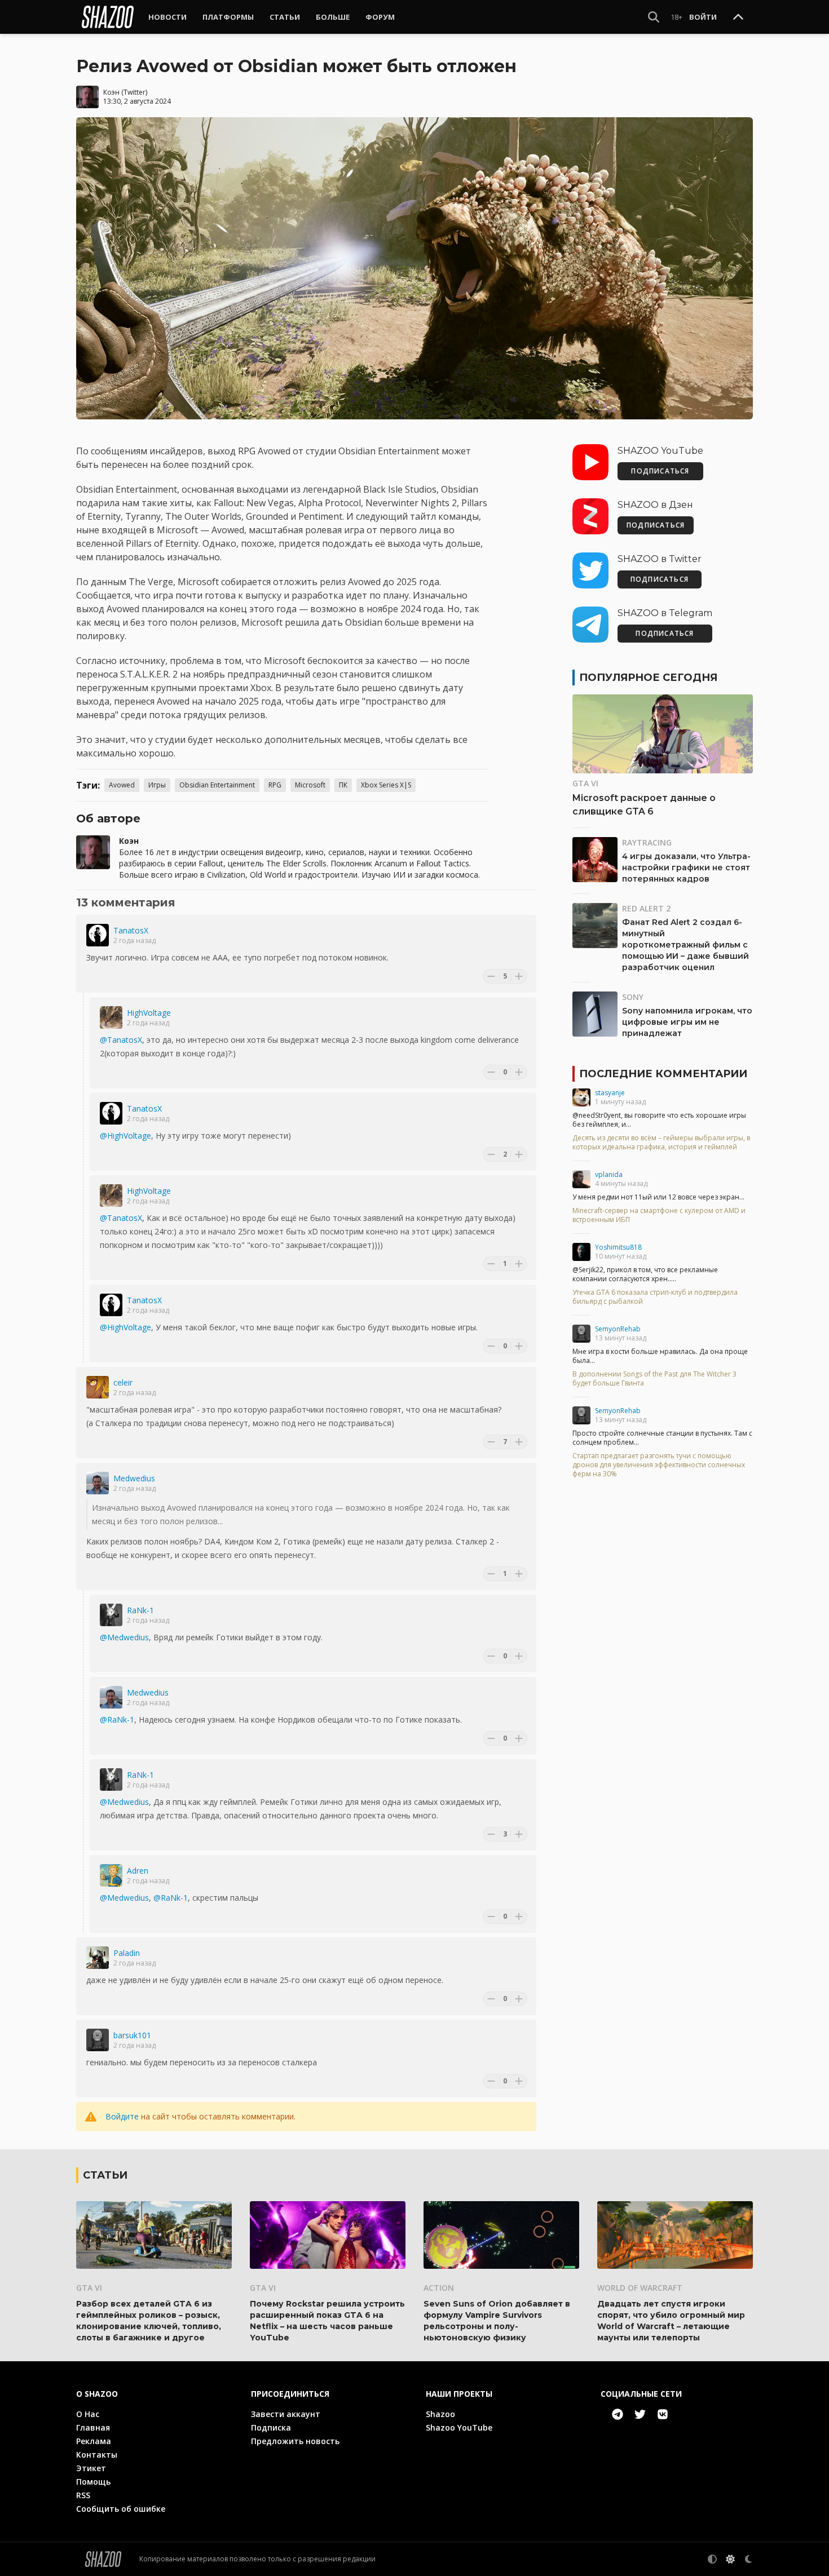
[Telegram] (618, 2414)
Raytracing (647, 842)
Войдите (122, 2116)
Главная (93, 2427)
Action (439, 2288)
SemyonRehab (618, 1329)
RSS (83, 2495)
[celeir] (98, 1387)
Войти (703, 17)
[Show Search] (654, 17)
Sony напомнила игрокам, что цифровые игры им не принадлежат (687, 1022)
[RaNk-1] (111, 1615)
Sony (633, 997)
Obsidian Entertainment (217, 785)
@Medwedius (124, 1637)
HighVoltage (149, 1013)
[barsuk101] (98, 2040)
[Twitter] (640, 2414)
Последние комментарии (663, 1074)
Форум (380, 17)
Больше (333, 17)
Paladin (127, 1953)
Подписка (271, 2427)
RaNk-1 (140, 1610)
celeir (123, 1382)
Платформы (228, 17)
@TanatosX (121, 1040)
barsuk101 (132, 2035)
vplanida (609, 1174)
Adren (138, 1871)
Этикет (91, 2468)
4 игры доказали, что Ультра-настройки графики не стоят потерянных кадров (686, 867)
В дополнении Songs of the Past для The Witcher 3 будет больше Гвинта (654, 1379)
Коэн (111, 92)
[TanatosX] (98, 935)
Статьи (285, 17)
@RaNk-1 (117, 1719)
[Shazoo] (108, 17)
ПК (343, 785)
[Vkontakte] (663, 2414)
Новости (167, 17)
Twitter (135, 92)
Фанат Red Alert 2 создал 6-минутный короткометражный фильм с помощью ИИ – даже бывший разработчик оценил (685, 945)
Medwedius (134, 1478)
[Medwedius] (98, 1483)
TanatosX (131, 930)
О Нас (88, 2414)
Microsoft (310, 785)
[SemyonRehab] (581, 1334)
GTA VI (585, 783)
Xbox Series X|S (386, 785)
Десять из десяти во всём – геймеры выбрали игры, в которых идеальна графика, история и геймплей (661, 1143)
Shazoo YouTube (459, 2427)
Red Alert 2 (646, 908)
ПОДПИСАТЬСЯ (660, 471)
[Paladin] (98, 1958)
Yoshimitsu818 (618, 1247)
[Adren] (111, 1875)
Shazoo (440, 2414)
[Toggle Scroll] (738, 17)
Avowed (122, 785)
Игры (157, 785)
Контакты (97, 2455)
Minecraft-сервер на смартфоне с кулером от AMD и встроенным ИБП (659, 1215)
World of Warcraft (640, 2288)
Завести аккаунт (286, 2414)
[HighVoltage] (111, 1017)
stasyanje (610, 1093)
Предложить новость (295, 2441)
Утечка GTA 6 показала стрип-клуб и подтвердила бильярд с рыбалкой (655, 1297)
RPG (275, 785)
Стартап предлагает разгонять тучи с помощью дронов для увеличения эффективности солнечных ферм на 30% (659, 1465)
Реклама (94, 2441)
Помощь (93, 2482)
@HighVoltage (125, 1136)
